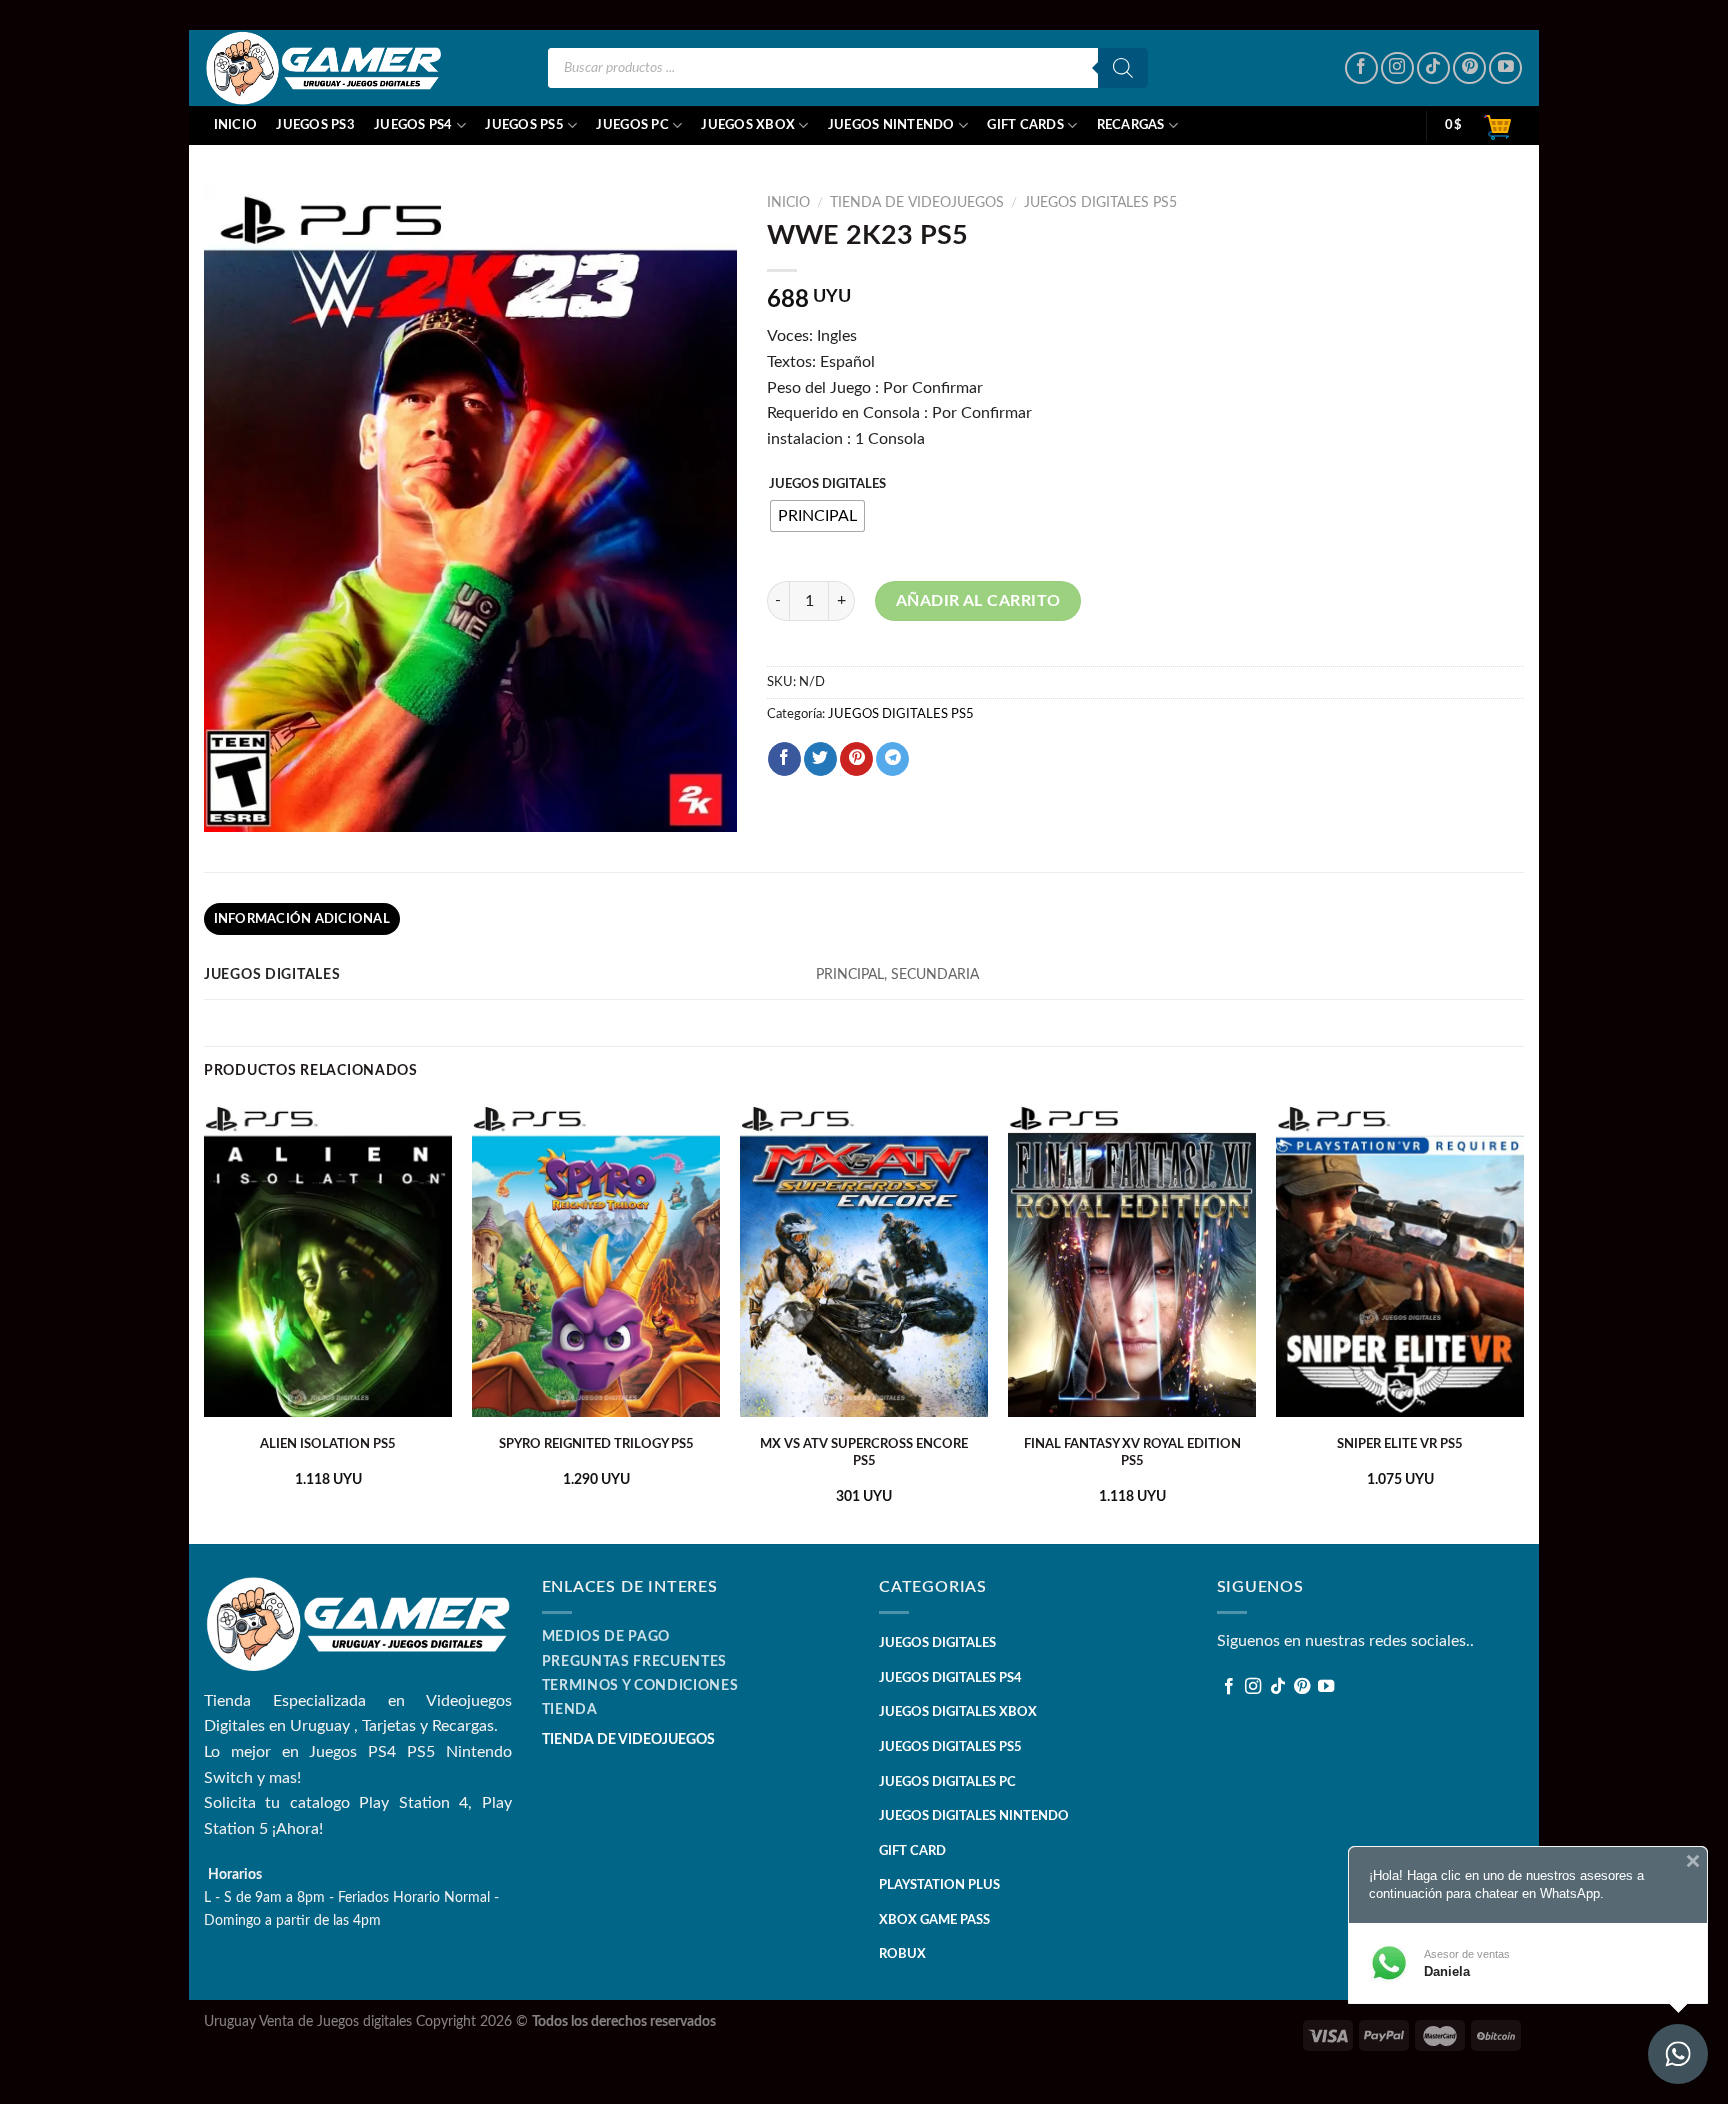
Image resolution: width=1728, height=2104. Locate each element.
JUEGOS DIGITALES (827, 484)
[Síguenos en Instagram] (1397, 68)
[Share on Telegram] (892, 759)
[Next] (1523, 1320)
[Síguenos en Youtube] (1505, 68)
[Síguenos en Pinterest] (1469, 68)
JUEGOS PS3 (315, 125)
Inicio (236, 125)
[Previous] (205, 1320)
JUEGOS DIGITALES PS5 (1100, 203)
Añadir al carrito (978, 601)
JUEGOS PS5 (524, 125)
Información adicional (302, 919)
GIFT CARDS (1025, 125)
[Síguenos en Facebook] (1361, 68)
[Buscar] (1123, 68)
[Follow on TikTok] (1433, 68)
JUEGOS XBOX (748, 125)
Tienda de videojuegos (917, 203)
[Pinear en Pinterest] (856, 759)
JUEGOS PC (632, 125)
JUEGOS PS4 (413, 125)
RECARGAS (1131, 125)
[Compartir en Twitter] (820, 759)
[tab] (302, 919)
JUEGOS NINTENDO (891, 125)
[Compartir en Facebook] (784, 759)
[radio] (817, 516)
